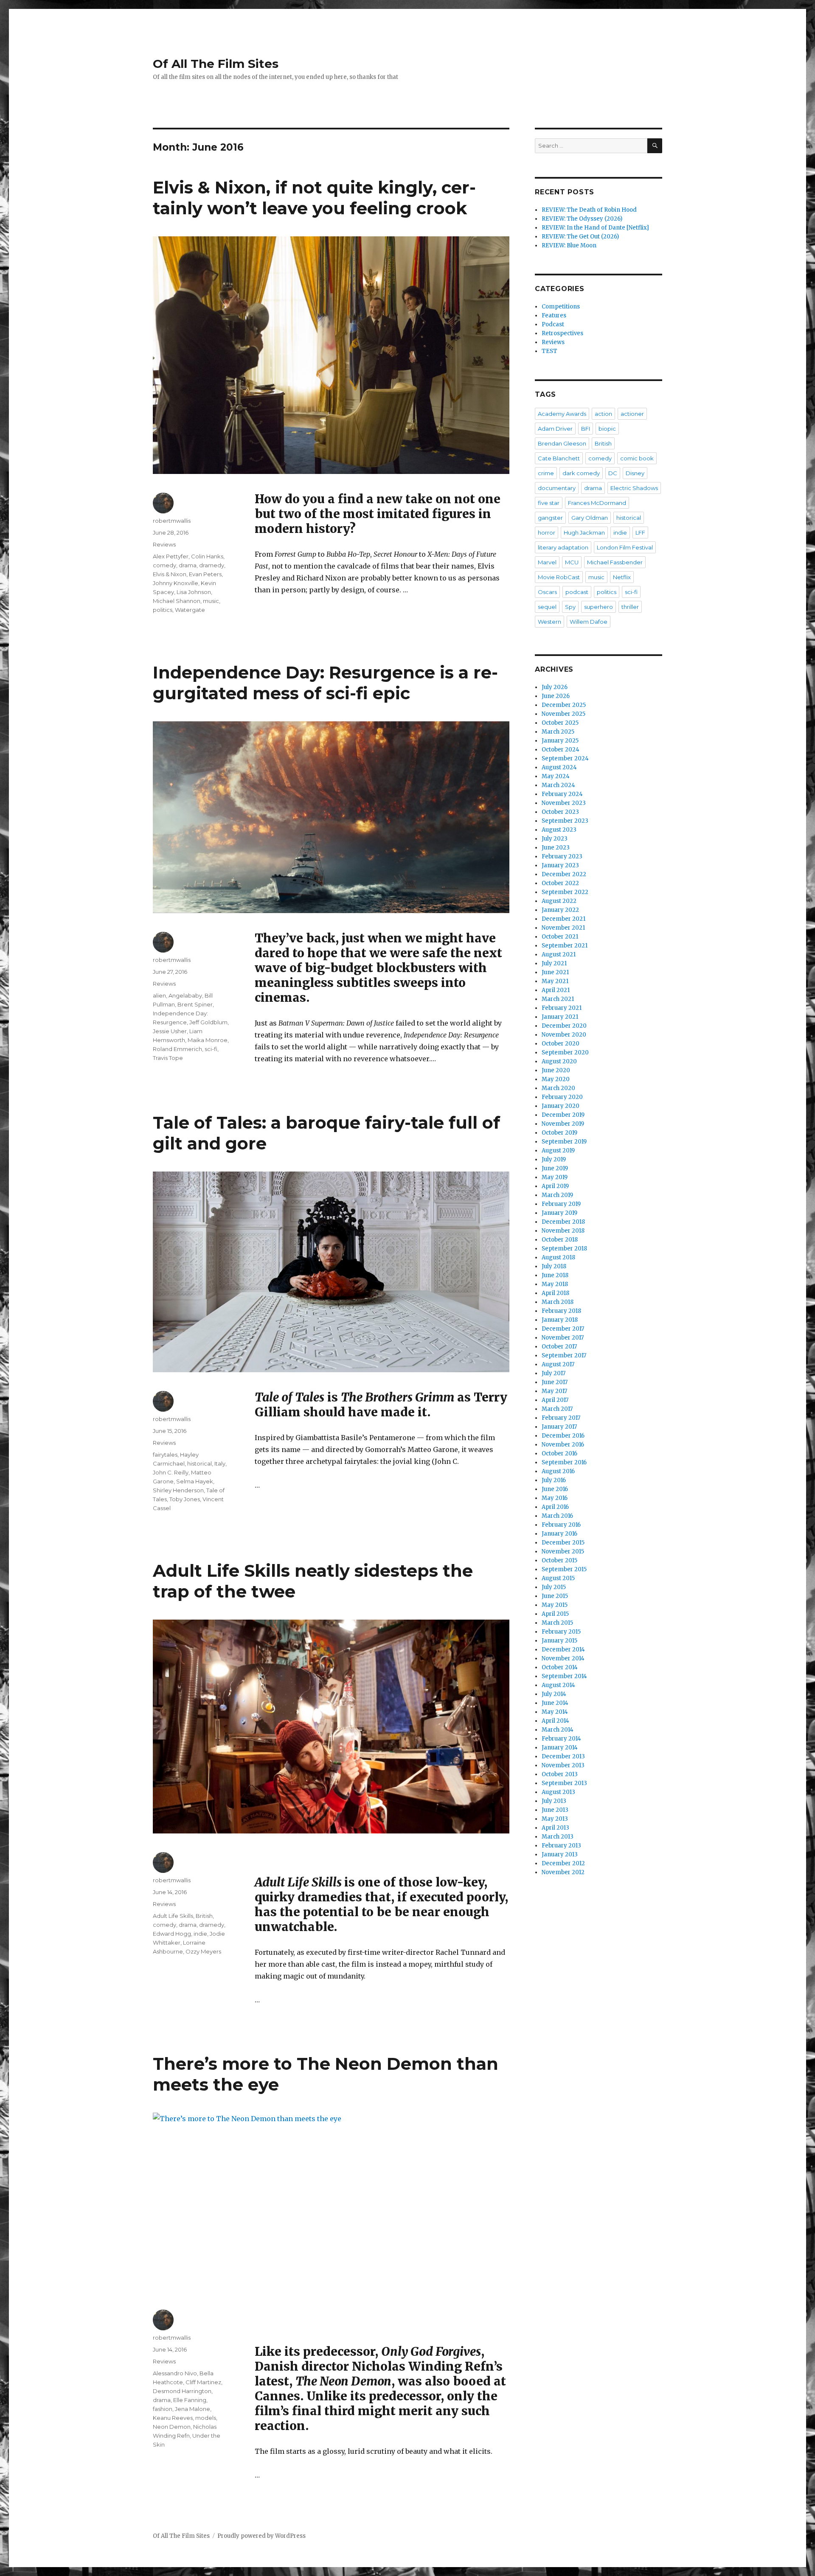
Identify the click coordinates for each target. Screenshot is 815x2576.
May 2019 (555, 1177)
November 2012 (563, 1872)
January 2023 (560, 865)
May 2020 (556, 1079)
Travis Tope (168, 1058)
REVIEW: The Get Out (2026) (580, 237)
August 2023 (559, 830)
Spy (570, 607)
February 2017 (561, 1418)
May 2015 (555, 1605)
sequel (547, 607)
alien (159, 995)
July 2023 (555, 839)
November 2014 (563, 1658)
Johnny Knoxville (176, 583)
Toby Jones (185, 1499)
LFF (640, 533)
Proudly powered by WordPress (261, 2536)
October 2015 (559, 1560)
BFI (586, 429)
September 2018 (564, 1249)
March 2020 (558, 1088)
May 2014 (555, 1712)
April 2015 (555, 1614)
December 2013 (563, 1756)
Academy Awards (562, 414)
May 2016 (555, 1498)
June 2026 (556, 696)
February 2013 (561, 1846)
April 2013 (555, 1828)
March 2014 (558, 1730)
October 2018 (560, 1240)
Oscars (547, 592)
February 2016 (561, 1525)
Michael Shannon (177, 601)
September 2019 (564, 1142)
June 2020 (556, 1070)
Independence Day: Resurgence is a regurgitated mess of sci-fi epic (325, 683)
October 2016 (559, 1453)
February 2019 (561, 1204)
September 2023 (565, 821)
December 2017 (563, 1329)
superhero (599, 607)
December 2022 (564, 874)
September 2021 (565, 946)
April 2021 (556, 990)
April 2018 (555, 1293)
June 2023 (556, 848)
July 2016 (554, 1480)
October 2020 (561, 1044)
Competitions (561, 307)
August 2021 (559, 954)
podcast (577, 592)
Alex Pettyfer (171, 556)
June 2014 (555, 1703)
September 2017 (564, 1355)
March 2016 (557, 1516)
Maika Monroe (208, 1040)
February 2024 (562, 794)
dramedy (212, 565)
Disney (635, 473)
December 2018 (563, 1222)
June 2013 (555, 1810)
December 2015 (563, 1543)
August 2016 (558, 1471)
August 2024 (559, 767)
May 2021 (555, 981)
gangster (550, 518)
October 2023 (560, 812)
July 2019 (554, 1159)
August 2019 (558, 1151)
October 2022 (560, 883)
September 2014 (564, 1676)
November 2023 (564, 803)
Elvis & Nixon (170, 574)
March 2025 (558, 732)
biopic (607, 429)
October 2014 (560, 1667)
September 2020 (565, 1053)
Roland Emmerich (177, 1049)
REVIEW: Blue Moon (569, 245)
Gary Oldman (590, 518)
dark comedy (581, 473)
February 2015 (561, 1632)
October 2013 (560, 1774)
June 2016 (555, 1489)
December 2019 (563, 1115)
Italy (220, 1463)
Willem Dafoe (589, 622)
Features (554, 315)
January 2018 (560, 1320)
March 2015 (557, 1623)
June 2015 (555, 1596)
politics (163, 610)
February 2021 (562, 1008)
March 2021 (558, 999)
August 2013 (558, 1792)
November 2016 (563, 1445)
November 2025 (563, 714)
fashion (163, 2409)
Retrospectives (562, 333)
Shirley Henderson (178, 1490)
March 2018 (558, 1302)
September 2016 (564, 1462)
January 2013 (560, 1854)
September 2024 (565, 758)
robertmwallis (172, 521)
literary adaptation (563, 547)
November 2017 (563, 1338)
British (204, 1916)
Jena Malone (193, 2409)
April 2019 (555, 1186)
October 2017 (559, 1347)
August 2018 (558, 1257)
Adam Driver (555, 429)
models (206, 2418)
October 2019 (559, 1133)
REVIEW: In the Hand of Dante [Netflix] (595, 228)
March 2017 (557, 1409)
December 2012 (563, 1863)
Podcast (553, 324)
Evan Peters (205, 574)
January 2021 (560, 1017)
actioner (632, 414)
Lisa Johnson (194, 592)
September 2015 (564, 1569)
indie (200, 1934)
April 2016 (555, 1507)
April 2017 (555, 1400)
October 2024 (561, 750)
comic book (637, 458)
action (603, 414)
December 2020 (564, 1026)
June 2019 (555, 1168)
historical (200, 1463)
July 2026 (555, 687)
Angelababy (185, 995)
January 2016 (559, 1534)
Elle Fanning (190, 2400)
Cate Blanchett (559, 458)
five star (549, 503)
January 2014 (560, 1748)
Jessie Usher (170, 1031)
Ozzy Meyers (203, 1951)
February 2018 (561, 1311)
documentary (557, 488)
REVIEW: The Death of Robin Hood (589, 210)
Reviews (164, 544)
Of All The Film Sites (216, 64)
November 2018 (563, 1231)
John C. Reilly (171, 1472)
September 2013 (564, 1783)
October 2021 (560, 937)
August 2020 (559, 1061)
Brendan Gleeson (562, 443)
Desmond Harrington (182, 2391)
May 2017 (554, 1391)
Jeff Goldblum (208, 1022)
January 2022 (560, 910)
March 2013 (558, 1837)
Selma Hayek (195, 1481)
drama (188, 565)
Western (549, 622)
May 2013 (555, 1819)
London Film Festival (625, 547)
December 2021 (563, 919)
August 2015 (558, 1578)
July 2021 (554, 963)
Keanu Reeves (173, 2418)
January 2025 (560, 741)
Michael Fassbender (615, 562)
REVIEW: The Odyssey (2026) (582, 219)
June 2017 (555, 1382)
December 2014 (563, 1650)
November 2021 (563, 928)
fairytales (165, 1455)
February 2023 (562, 856)
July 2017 (554, 1373)
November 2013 (563, 1765)
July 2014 (554, 1694)
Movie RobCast (559, 577)
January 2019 (559, 1213)
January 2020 (561, 1106)
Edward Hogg (172, 1934)
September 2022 (565, 892)
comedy (164, 565)
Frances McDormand (597, 503)
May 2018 (555, 1284)
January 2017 (559, 1427)
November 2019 (563, 1124)
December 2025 (564, 705)
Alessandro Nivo (175, 2373)
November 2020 (564, 1035)
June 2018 (555, 1275)
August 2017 (558, 1364)
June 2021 (555, 972)
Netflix (622, 577)
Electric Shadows (634, 488)
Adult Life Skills (173, 1916)
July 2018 (554, 1266)
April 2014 (555, 1721)
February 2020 (562, 1097)
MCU (572, 562)
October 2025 (560, 723)
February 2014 (561, 1739)
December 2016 (563, 1436)
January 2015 (559, 1641)
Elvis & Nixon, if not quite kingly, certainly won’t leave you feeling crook (314, 198)
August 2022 (559, 901)
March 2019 (557, 1195)
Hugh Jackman (584, 533)
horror (547, 533)
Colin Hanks (207, 556)
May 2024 (556, 776)
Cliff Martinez (203, 2382)
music (211, 601)
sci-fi (211, 1049)
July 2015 (554, 1587)
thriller (630, 607)
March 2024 (558, 785)
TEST (549, 351)
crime (546, 473)
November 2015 (563, 1551)
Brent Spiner (195, 1004)
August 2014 (558, 1685)
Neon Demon (172, 2427)
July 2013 (554, 1801)
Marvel (547, 562)
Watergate (190, 610)
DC (613, 473)
